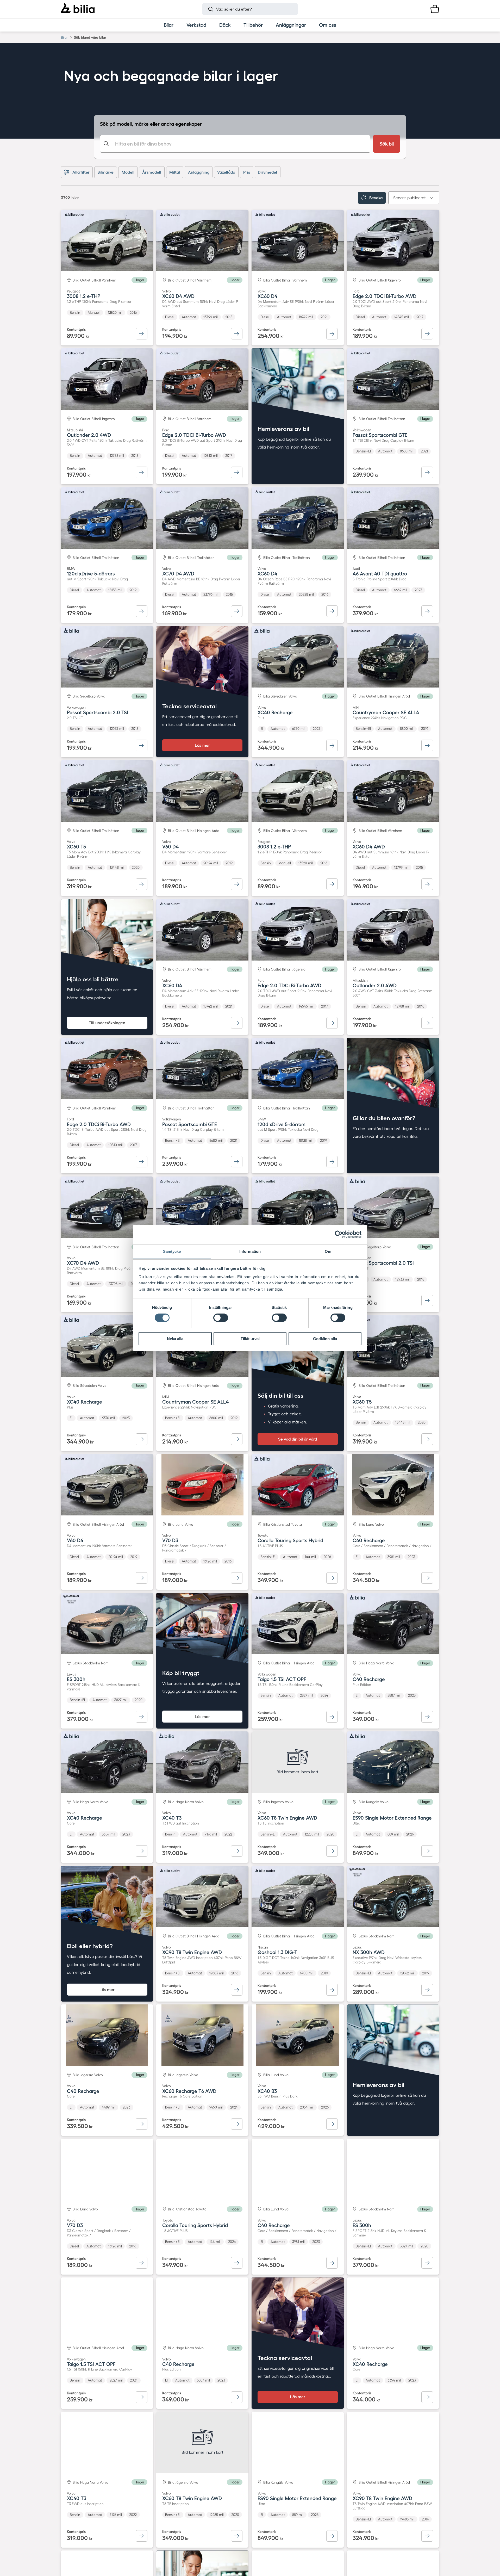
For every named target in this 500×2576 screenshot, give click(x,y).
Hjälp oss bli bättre (93, 979)
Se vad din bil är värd (298, 1439)
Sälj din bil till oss (280, 1395)
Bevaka (376, 198)
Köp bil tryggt (181, 1673)
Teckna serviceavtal (189, 706)
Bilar (64, 37)
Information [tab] (250, 1251)
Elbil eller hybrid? (90, 1946)
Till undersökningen (107, 1023)
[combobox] (235, 144)
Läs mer (202, 745)
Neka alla (175, 1339)
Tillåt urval (250, 1339)
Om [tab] (328, 1251)
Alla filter (81, 172)
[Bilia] (78, 9)
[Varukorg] (435, 9)
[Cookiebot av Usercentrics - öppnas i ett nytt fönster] (339, 1234)
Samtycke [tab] (172, 1251)
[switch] (221, 1318)
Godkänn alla (325, 1339)
